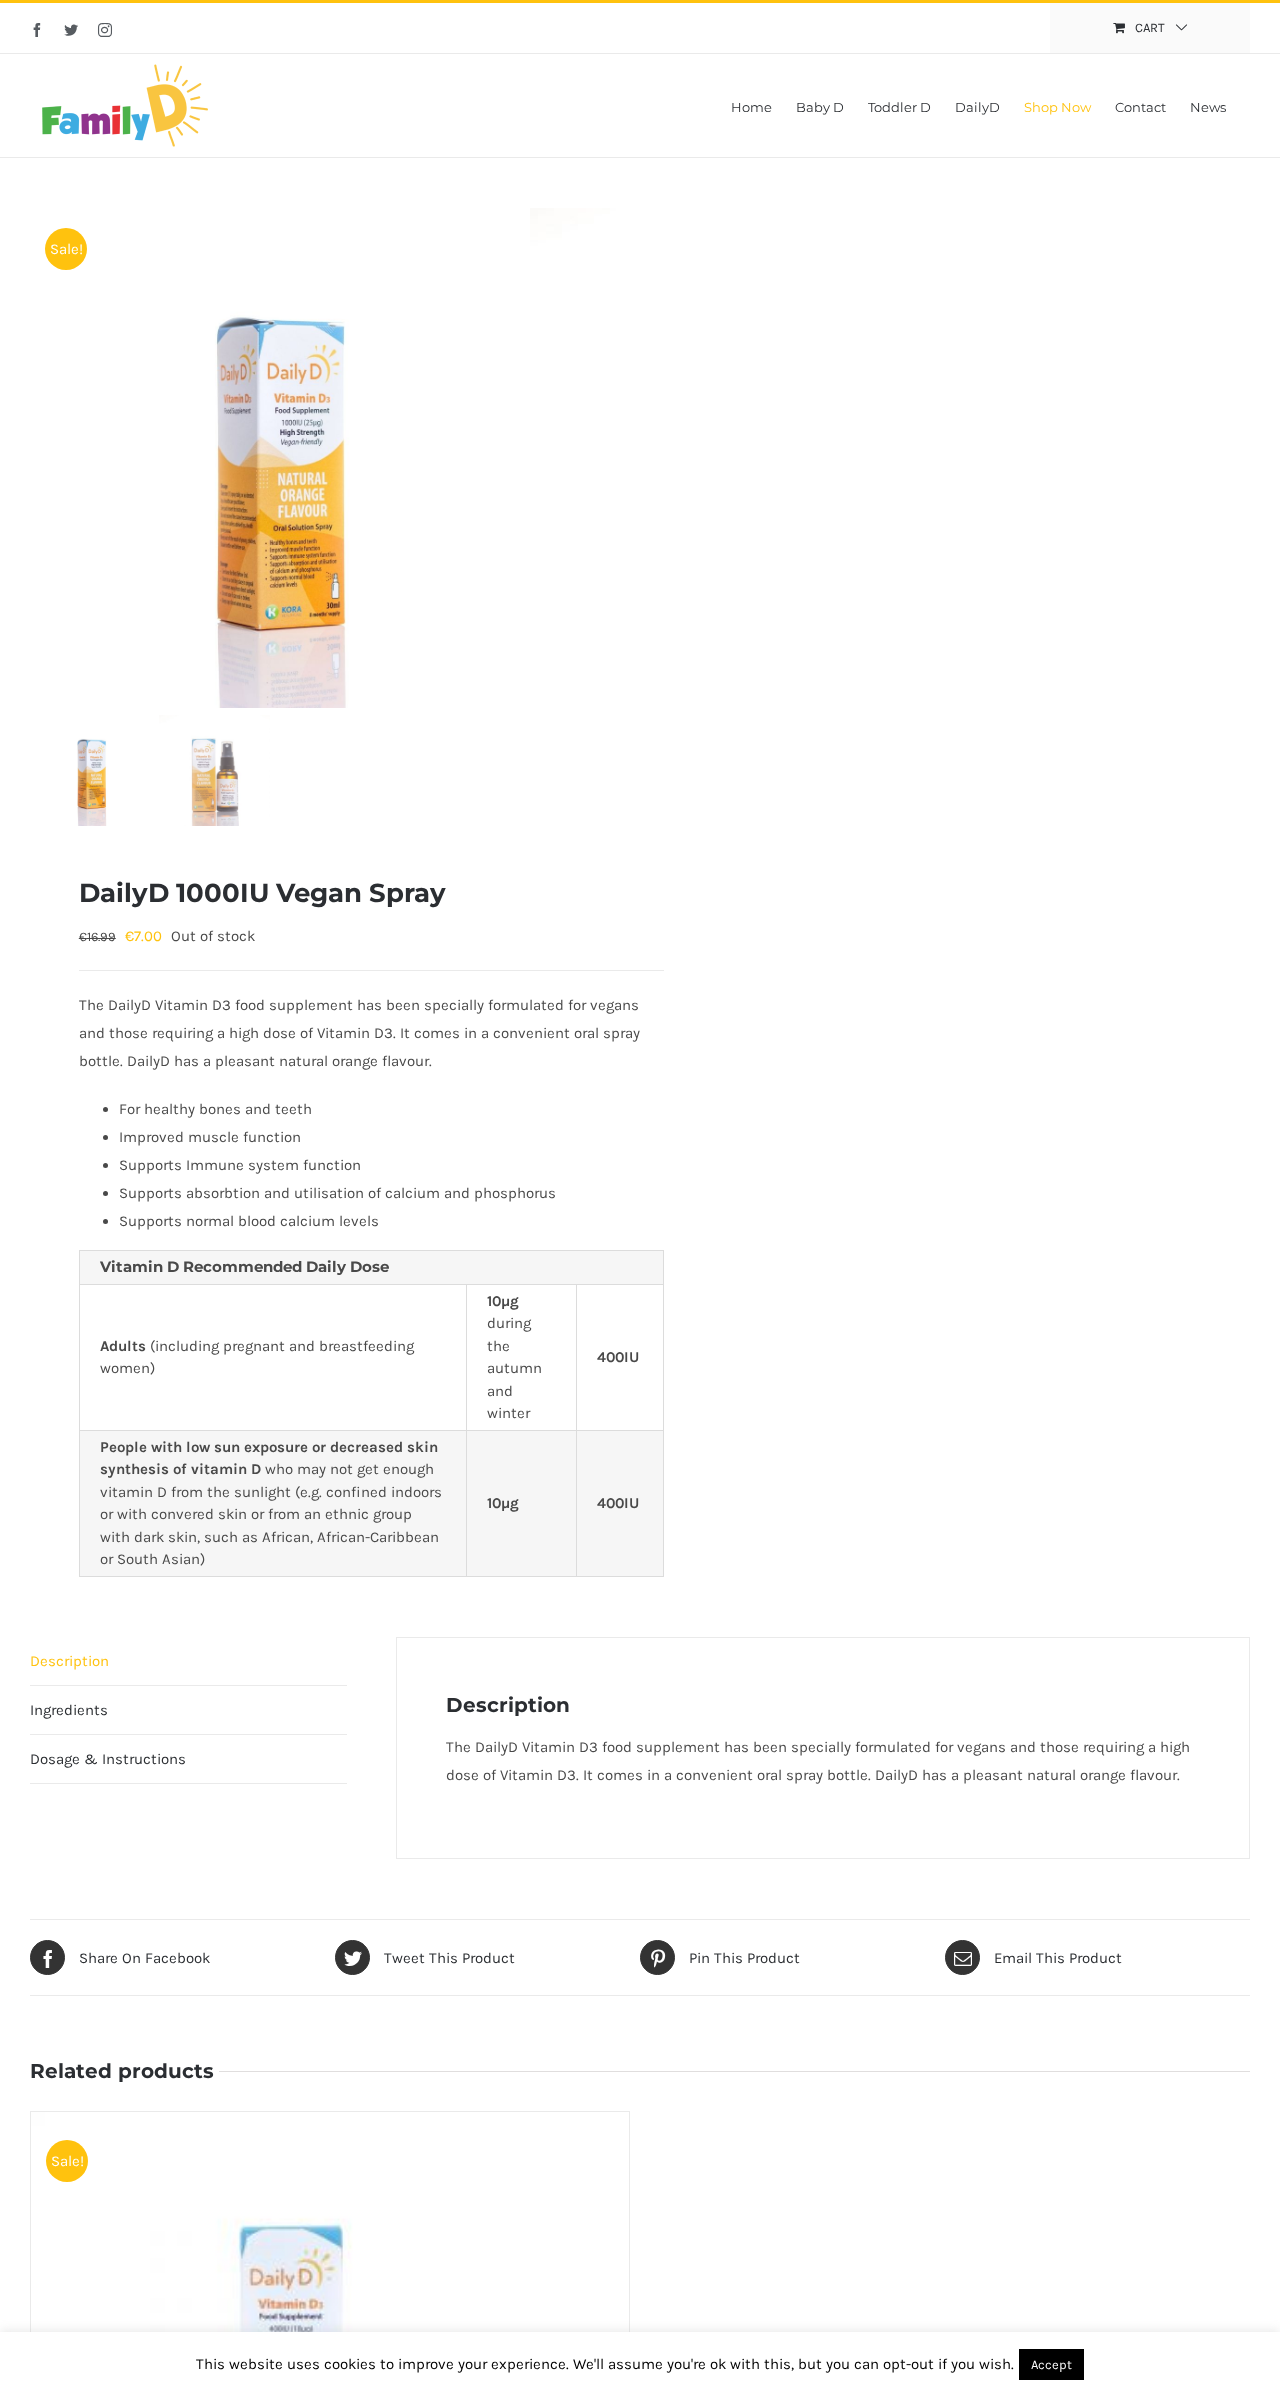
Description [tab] (69, 1661)
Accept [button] (1051, 2364)
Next (601, 458)
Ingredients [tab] (69, 1710)
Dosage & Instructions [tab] (108, 1759)
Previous (45, 458)
